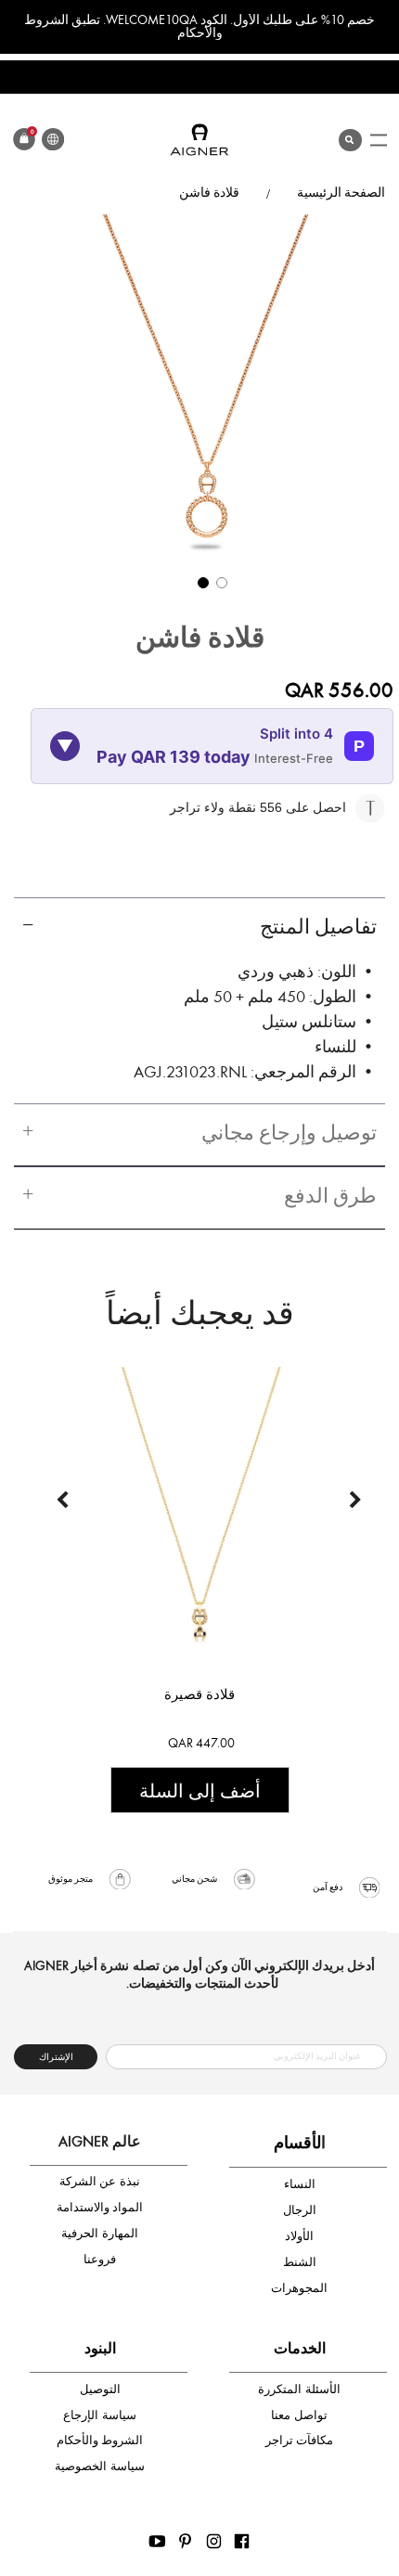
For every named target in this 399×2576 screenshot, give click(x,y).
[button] (200, 580)
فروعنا (100, 2259)
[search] (350, 136)
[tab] (199, 928)
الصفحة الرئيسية (341, 193)
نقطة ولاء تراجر (215, 807)
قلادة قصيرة (199, 1694)
